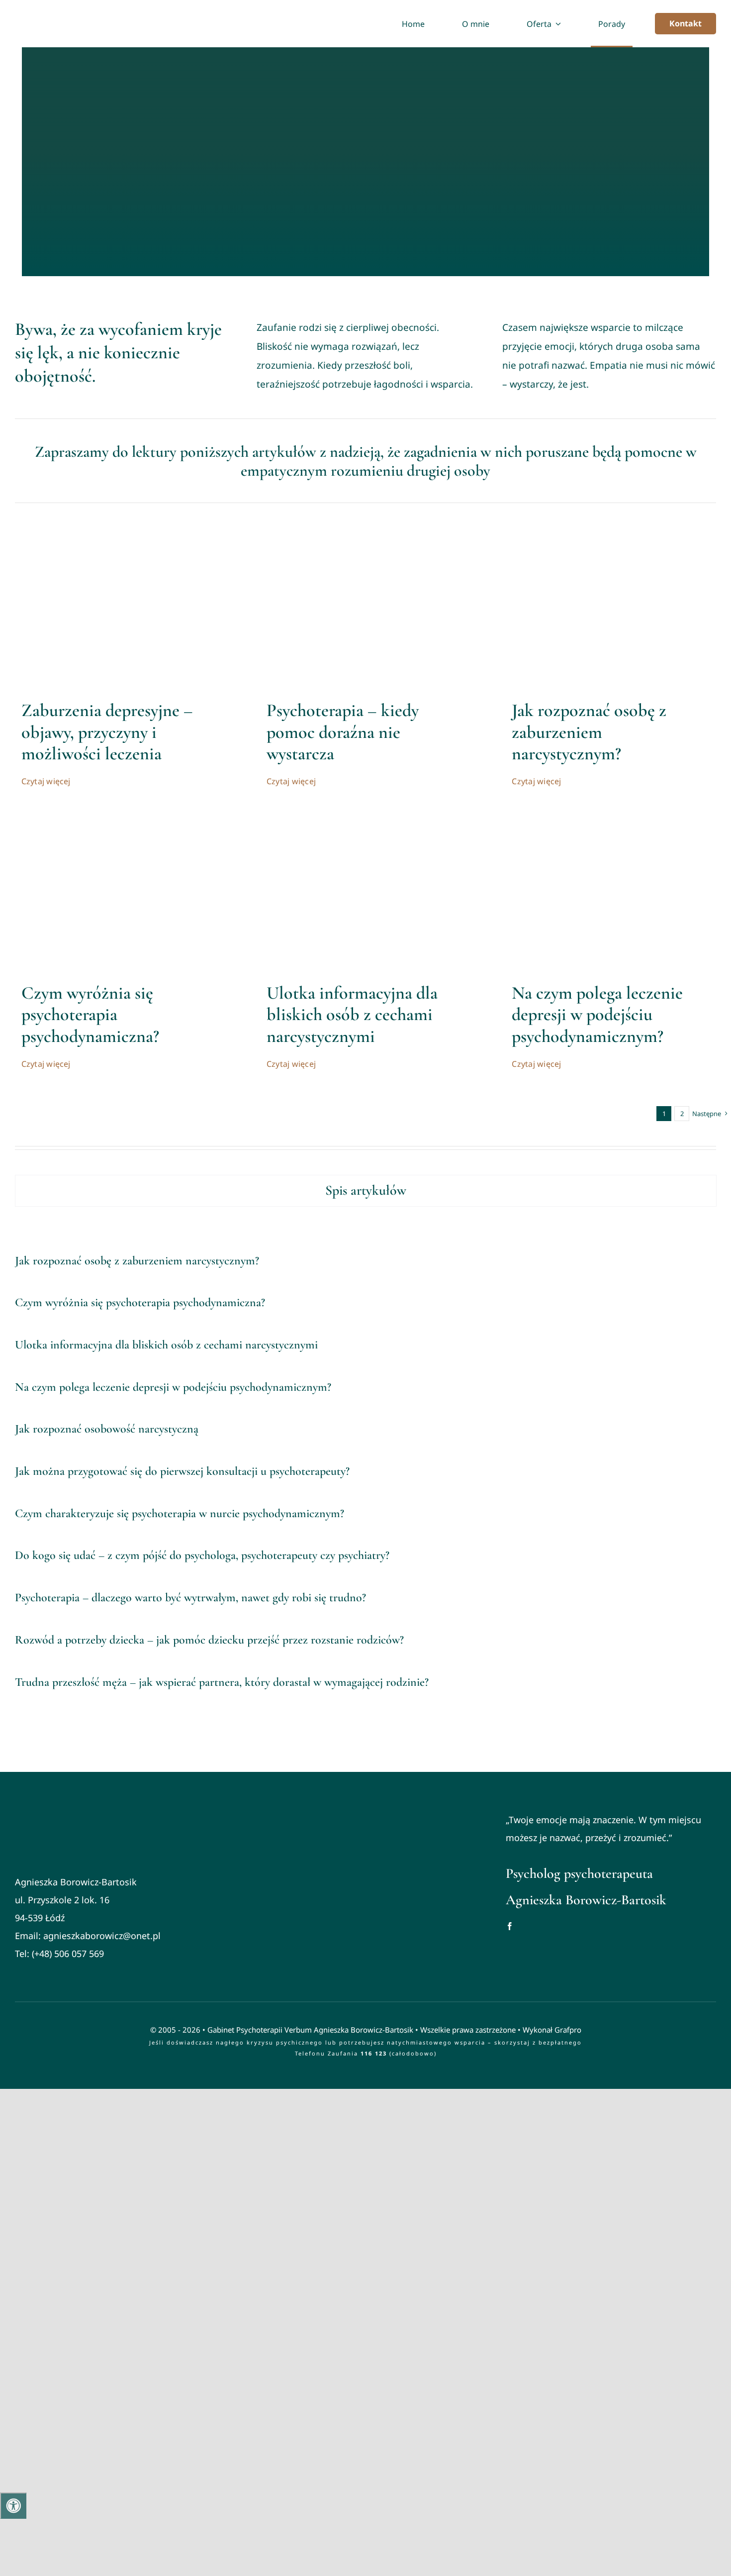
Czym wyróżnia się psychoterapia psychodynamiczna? (90, 1014)
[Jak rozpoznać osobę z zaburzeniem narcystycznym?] (611, 535)
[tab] (366, 1191)
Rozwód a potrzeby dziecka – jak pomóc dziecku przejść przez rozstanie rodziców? (209, 1640)
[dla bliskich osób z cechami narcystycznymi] (365, 818)
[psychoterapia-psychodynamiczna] (120, 818)
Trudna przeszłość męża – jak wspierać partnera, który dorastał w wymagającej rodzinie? (222, 1682)
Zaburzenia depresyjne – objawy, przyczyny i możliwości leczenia (107, 732)
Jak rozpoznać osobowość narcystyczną (107, 1429)
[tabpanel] (365, 1472)
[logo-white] (90, 1811)
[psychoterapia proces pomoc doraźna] (365, 535)
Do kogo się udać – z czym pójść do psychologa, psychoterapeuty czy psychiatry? (202, 1555)
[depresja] (120, 535)
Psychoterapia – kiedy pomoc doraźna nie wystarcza (343, 732)
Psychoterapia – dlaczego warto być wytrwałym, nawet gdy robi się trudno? (190, 1597)
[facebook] (510, 1926)
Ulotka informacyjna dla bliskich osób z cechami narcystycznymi (352, 1014)
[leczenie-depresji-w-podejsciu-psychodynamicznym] (611, 818)
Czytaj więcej (46, 781)
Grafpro (568, 2030)
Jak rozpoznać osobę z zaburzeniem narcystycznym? (589, 732)
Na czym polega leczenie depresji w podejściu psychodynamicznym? (597, 1014)
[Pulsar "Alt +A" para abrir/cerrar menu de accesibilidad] (13, 2506)
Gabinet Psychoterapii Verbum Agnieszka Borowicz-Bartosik (310, 2030)
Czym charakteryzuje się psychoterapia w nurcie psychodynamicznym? (180, 1513)
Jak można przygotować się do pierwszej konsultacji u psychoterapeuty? (182, 1471)
